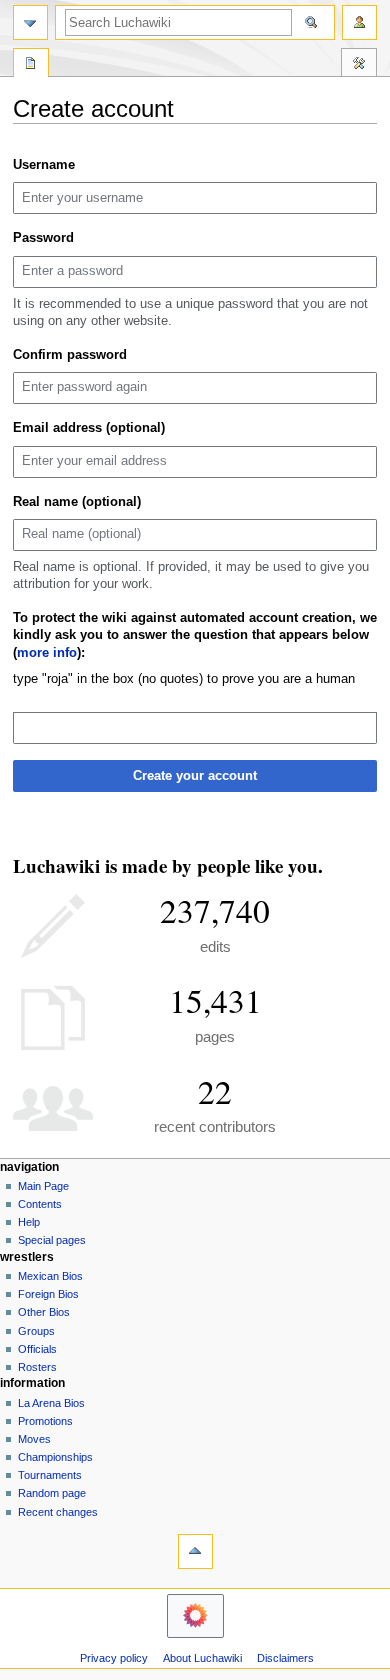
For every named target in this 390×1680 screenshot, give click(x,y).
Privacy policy (114, 1658)
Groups (36, 1331)
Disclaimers (285, 1658)
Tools (359, 65)
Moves (34, 1439)
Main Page (43, 1186)
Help (29, 1222)
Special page (31, 65)
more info (47, 653)
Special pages (52, 1240)
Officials (37, 1349)
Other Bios (44, 1312)
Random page (52, 1493)
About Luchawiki (202, 1658)
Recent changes (58, 1512)
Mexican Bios (50, 1276)
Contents (40, 1204)
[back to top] (195, 1551)
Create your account (195, 776)
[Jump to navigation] (30, 22)
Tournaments (50, 1475)
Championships (55, 1457)
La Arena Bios (51, 1403)
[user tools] (359, 22)
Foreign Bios (48, 1294)
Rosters (37, 1367)
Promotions (45, 1421)
